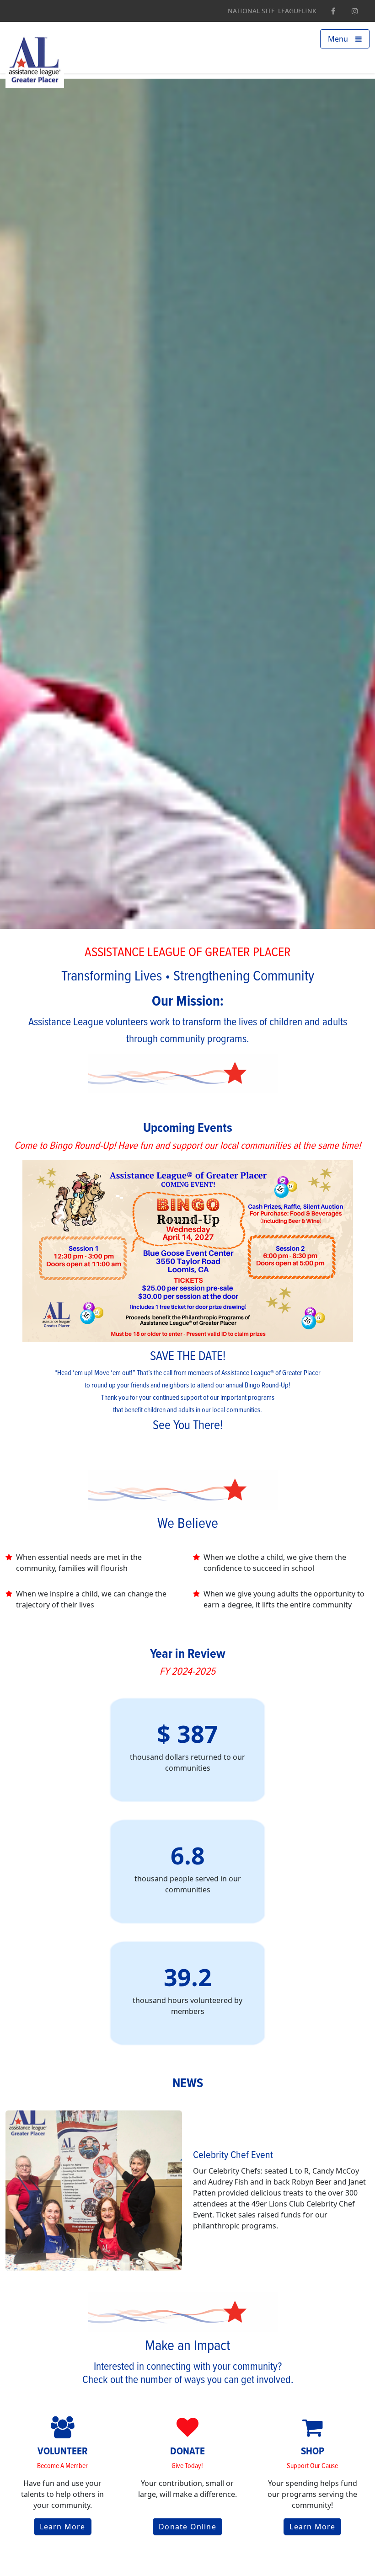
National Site (251, 11)
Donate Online (187, 2527)
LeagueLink (297, 11)
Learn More (63, 2527)
